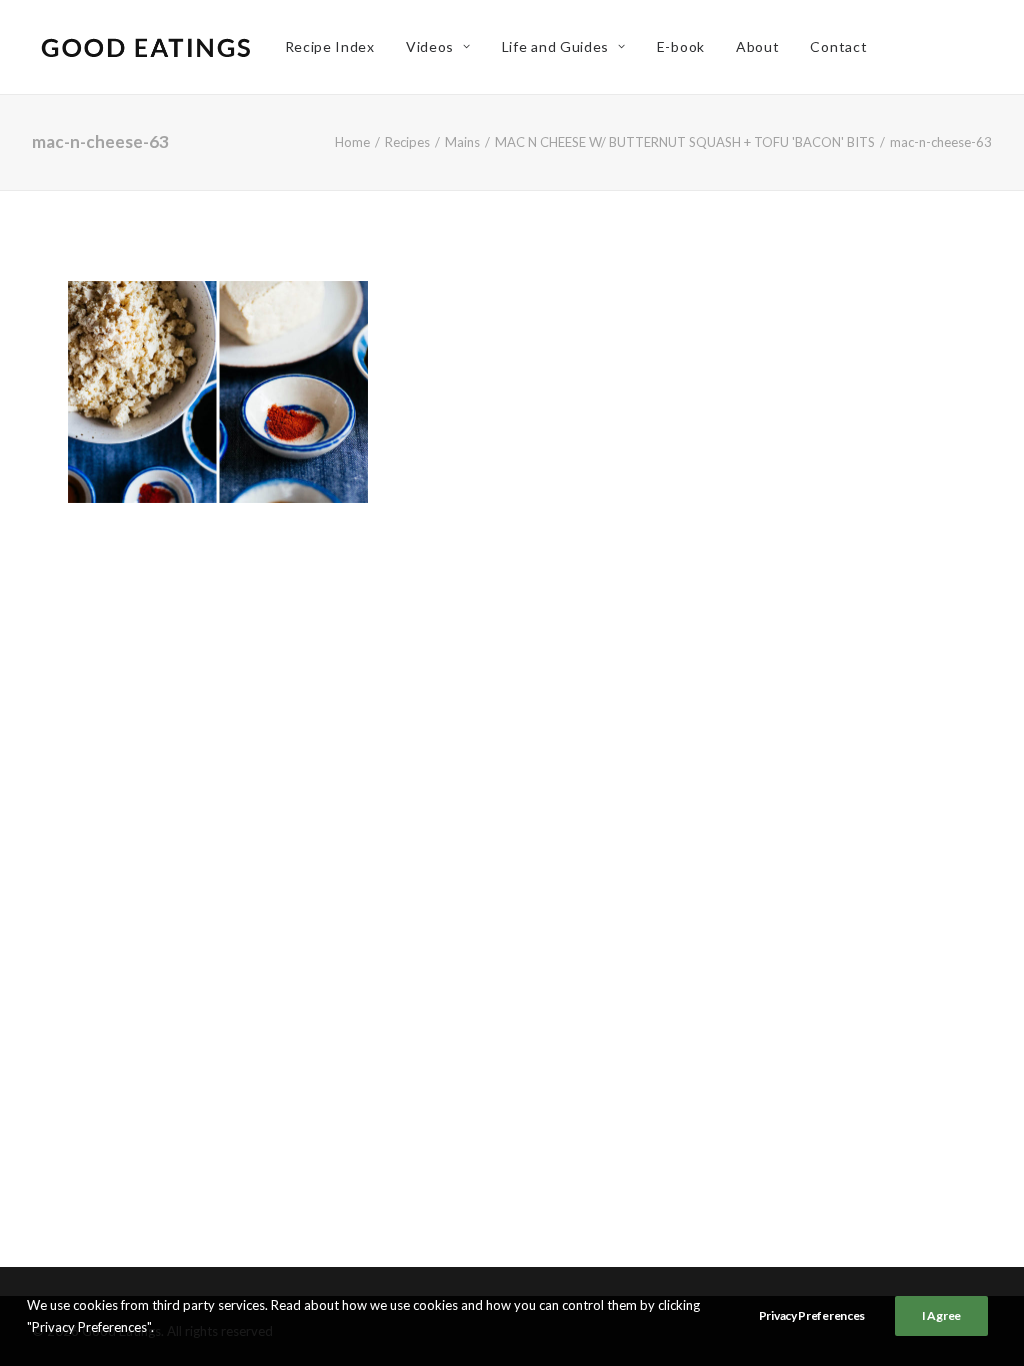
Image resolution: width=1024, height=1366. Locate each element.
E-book (681, 46)
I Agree (941, 1315)
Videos (430, 46)
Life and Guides (556, 46)
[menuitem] (330, 47)
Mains (462, 142)
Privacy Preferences (812, 1315)
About (758, 46)
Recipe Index (330, 46)
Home (352, 142)
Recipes (407, 142)
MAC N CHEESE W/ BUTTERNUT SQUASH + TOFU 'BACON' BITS (685, 142)
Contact (838, 46)
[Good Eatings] (145, 47)
